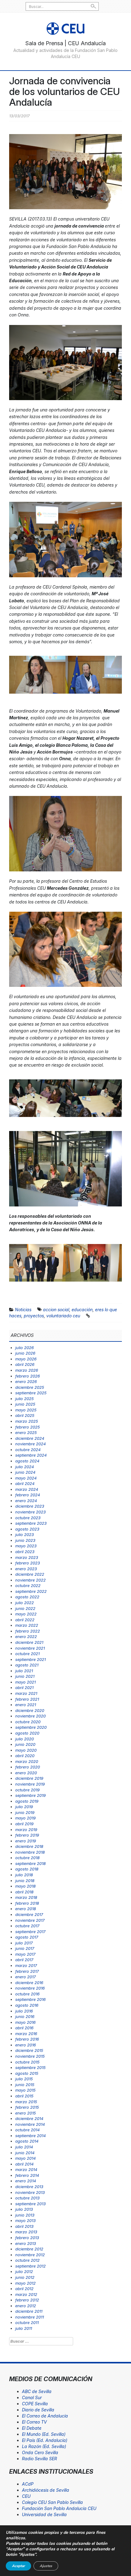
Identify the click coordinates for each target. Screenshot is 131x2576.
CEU (26, 2496)
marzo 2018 (26, 1897)
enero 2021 (26, 1705)
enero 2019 (26, 1841)
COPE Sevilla (35, 2404)
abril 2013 (24, 2226)
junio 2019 (25, 1812)
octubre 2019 (27, 1790)
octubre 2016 (27, 1994)
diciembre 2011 (29, 2311)
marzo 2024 (27, 1489)
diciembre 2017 (29, 1914)
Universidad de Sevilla (44, 2514)
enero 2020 (26, 1773)
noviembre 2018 (30, 1852)
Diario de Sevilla (38, 2410)
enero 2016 (26, 2045)
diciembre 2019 (29, 1778)
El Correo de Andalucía (45, 2416)
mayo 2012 (25, 2283)
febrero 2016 (27, 2039)
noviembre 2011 (30, 2317)
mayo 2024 (26, 1478)
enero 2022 (26, 1636)
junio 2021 (25, 1676)
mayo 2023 (26, 1546)
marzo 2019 (26, 1830)
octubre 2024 (28, 1450)
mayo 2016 (25, 2022)
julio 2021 (24, 1671)
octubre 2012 (27, 2260)
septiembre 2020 (31, 1727)
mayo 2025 (26, 1410)
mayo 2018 (25, 1886)
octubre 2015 (27, 2062)
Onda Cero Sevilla (40, 2452)
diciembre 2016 (29, 1983)
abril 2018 (24, 1892)
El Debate (32, 2428)
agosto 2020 (27, 1733)
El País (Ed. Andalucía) (45, 2440)
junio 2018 (25, 1881)
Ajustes (46, 2566)
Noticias (23, 1310)
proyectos (34, 1316)
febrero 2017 (27, 1971)
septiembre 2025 (31, 1393)
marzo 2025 (27, 1421)
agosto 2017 (27, 1937)
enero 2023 (26, 1569)
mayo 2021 (25, 1682)
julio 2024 (25, 1467)
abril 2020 (25, 1756)
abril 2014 (24, 2164)
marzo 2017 (26, 1965)
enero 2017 (25, 1977)
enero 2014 (26, 2181)
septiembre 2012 (30, 2266)
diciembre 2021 (29, 1642)
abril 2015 (24, 2096)
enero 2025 (26, 1432)
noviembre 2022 (30, 1580)
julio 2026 (25, 1348)
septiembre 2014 (30, 2136)
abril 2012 (24, 2289)
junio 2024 (25, 1472)
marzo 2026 (27, 1370)
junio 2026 (25, 1353)
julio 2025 (25, 1399)
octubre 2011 (27, 2322)
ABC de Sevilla (37, 2391)
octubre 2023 (28, 1518)
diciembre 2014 (29, 2118)
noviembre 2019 (30, 1784)
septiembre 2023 (31, 1523)
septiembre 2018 (30, 1863)
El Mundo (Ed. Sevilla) (44, 2434)
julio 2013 (24, 2209)
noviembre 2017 (30, 1920)
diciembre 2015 (29, 2050)
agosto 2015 (27, 2073)
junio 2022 (25, 1608)
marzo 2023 (27, 1557)
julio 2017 (24, 1943)
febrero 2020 (28, 1767)
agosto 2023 (27, 1529)
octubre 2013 (27, 2198)
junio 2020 (25, 1744)
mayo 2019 (25, 1818)
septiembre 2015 (30, 2067)
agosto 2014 (27, 2141)
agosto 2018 (27, 1869)
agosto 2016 (27, 2005)
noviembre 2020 (30, 1716)
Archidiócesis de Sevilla (46, 2490)
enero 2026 (26, 1381)
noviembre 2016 (30, 1988)
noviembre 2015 (30, 2056)
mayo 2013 (25, 2220)
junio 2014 (25, 2153)
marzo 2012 (26, 2294)
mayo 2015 (25, 2090)
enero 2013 (26, 2243)
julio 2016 (24, 2011)
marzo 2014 (26, 2169)
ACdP (28, 2484)
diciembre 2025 (30, 1387)
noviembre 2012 (30, 2255)
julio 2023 (25, 1534)
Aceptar (18, 2566)
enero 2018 (26, 1909)
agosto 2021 (27, 1665)
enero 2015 (26, 2113)
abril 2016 (24, 2028)
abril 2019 (24, 1824)
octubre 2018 (27, 1858)
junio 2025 (25, 1404)
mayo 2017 (25, 1954)
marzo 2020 (27, 1761)
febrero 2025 (28, 1427)
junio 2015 (25, 2085)
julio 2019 (24, 1807)
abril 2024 (25, 1483)
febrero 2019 (27, 1835)
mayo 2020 (26, 1750)
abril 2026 (25, 1364)
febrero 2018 (27, 1903)
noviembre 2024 (30, 1444)
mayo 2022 (26, 1614)
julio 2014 (24, 2147)
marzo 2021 (26, 1693)
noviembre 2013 (30, 2192)
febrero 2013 (27, 2238)
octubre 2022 (28, 1585)
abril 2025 (25, 1415)
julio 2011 (24, 2328)
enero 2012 (26, 2306)
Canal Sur (32, 2397)
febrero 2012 (27, 2300)
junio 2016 (25, 2016)
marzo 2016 (26, 2034)
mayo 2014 (25, 2158)
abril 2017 (24, 1960)
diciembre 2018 (29, 1846)
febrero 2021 (27, 1699)
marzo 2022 (27, 1625)
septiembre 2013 (30, 2204)
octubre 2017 (27, 1926)
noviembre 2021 (30, 1648)
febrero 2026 (28, 1376)
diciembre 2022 (30, 1574)
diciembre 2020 (30, 1710)
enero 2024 (26, 1501)
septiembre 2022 (31, 1591)
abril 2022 (25, 1620)
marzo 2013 (26, 2232)
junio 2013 (25, 2215)
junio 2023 (25, 1540)
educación (82, 1310)
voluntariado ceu (63, 1316)
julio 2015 (24, 2079)
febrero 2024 (28, 1495)
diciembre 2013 (29, 2187)
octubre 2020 (28, 1722)
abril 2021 (24, 1688)
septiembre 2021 (30, 1659)
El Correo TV (34, 2422)
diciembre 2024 (30, 1438)
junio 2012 (25, 2277)
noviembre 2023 (30, 1512)
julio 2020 (25, 1739)
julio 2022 (25, 1603)
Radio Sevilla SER (39, 2459)
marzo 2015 (26, 2102)
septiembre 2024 (31, 1455)
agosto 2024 (27, 1461)
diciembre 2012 (29, 2249)
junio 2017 (25, 1948)
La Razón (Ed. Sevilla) (44, 2446)
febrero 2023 (28, 1563)
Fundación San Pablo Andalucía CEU (59, 2508)
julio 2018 (24, 1875)
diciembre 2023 (30, 1506)
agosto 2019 (27, 1801)
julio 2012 (24, 2271)
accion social (56, 1310)
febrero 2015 (27, 2107)
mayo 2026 (26, 1359)
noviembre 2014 (30, 2124)
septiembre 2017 (30, 1932)
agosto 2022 (27, 1597)
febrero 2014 (27, 2175)
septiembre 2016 (30, 1999)
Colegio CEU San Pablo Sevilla (52, 2502)
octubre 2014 (27, 2130)
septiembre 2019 (30, 1795)
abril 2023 (25, 1552)
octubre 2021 (27, 1654)
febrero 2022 (28, 1631)
